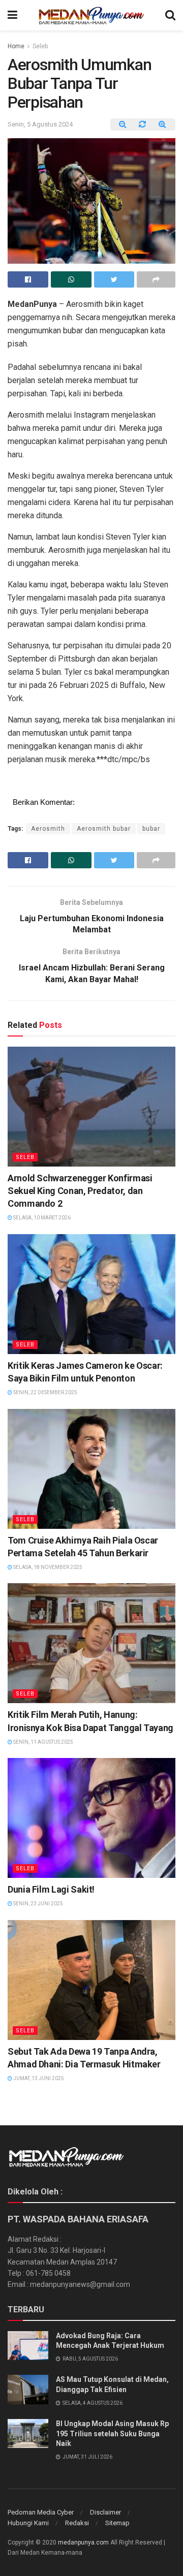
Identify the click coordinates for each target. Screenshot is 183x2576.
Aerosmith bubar (104, 829)
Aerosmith (48, 829)
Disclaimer (105, 2512)
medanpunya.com (83, 2542)
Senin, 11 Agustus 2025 (43, 1742)
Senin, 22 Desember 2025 (45, 1392)
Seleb (40, 46)
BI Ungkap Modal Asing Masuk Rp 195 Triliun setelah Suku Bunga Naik (112, 2433)
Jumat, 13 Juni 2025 (38, 2078)
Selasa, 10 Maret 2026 (41, 1218)
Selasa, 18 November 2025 (47, 1567)
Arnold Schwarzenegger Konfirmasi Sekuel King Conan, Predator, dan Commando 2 (80, 1191)
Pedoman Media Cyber (41, 2512)
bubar (151, 829)
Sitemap (117, 2523)
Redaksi (77, 2523)
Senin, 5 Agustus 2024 (40, 124)
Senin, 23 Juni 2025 (38, 1904)
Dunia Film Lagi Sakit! (51, 1889)
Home (16, 46)
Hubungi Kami (28, 2523)
